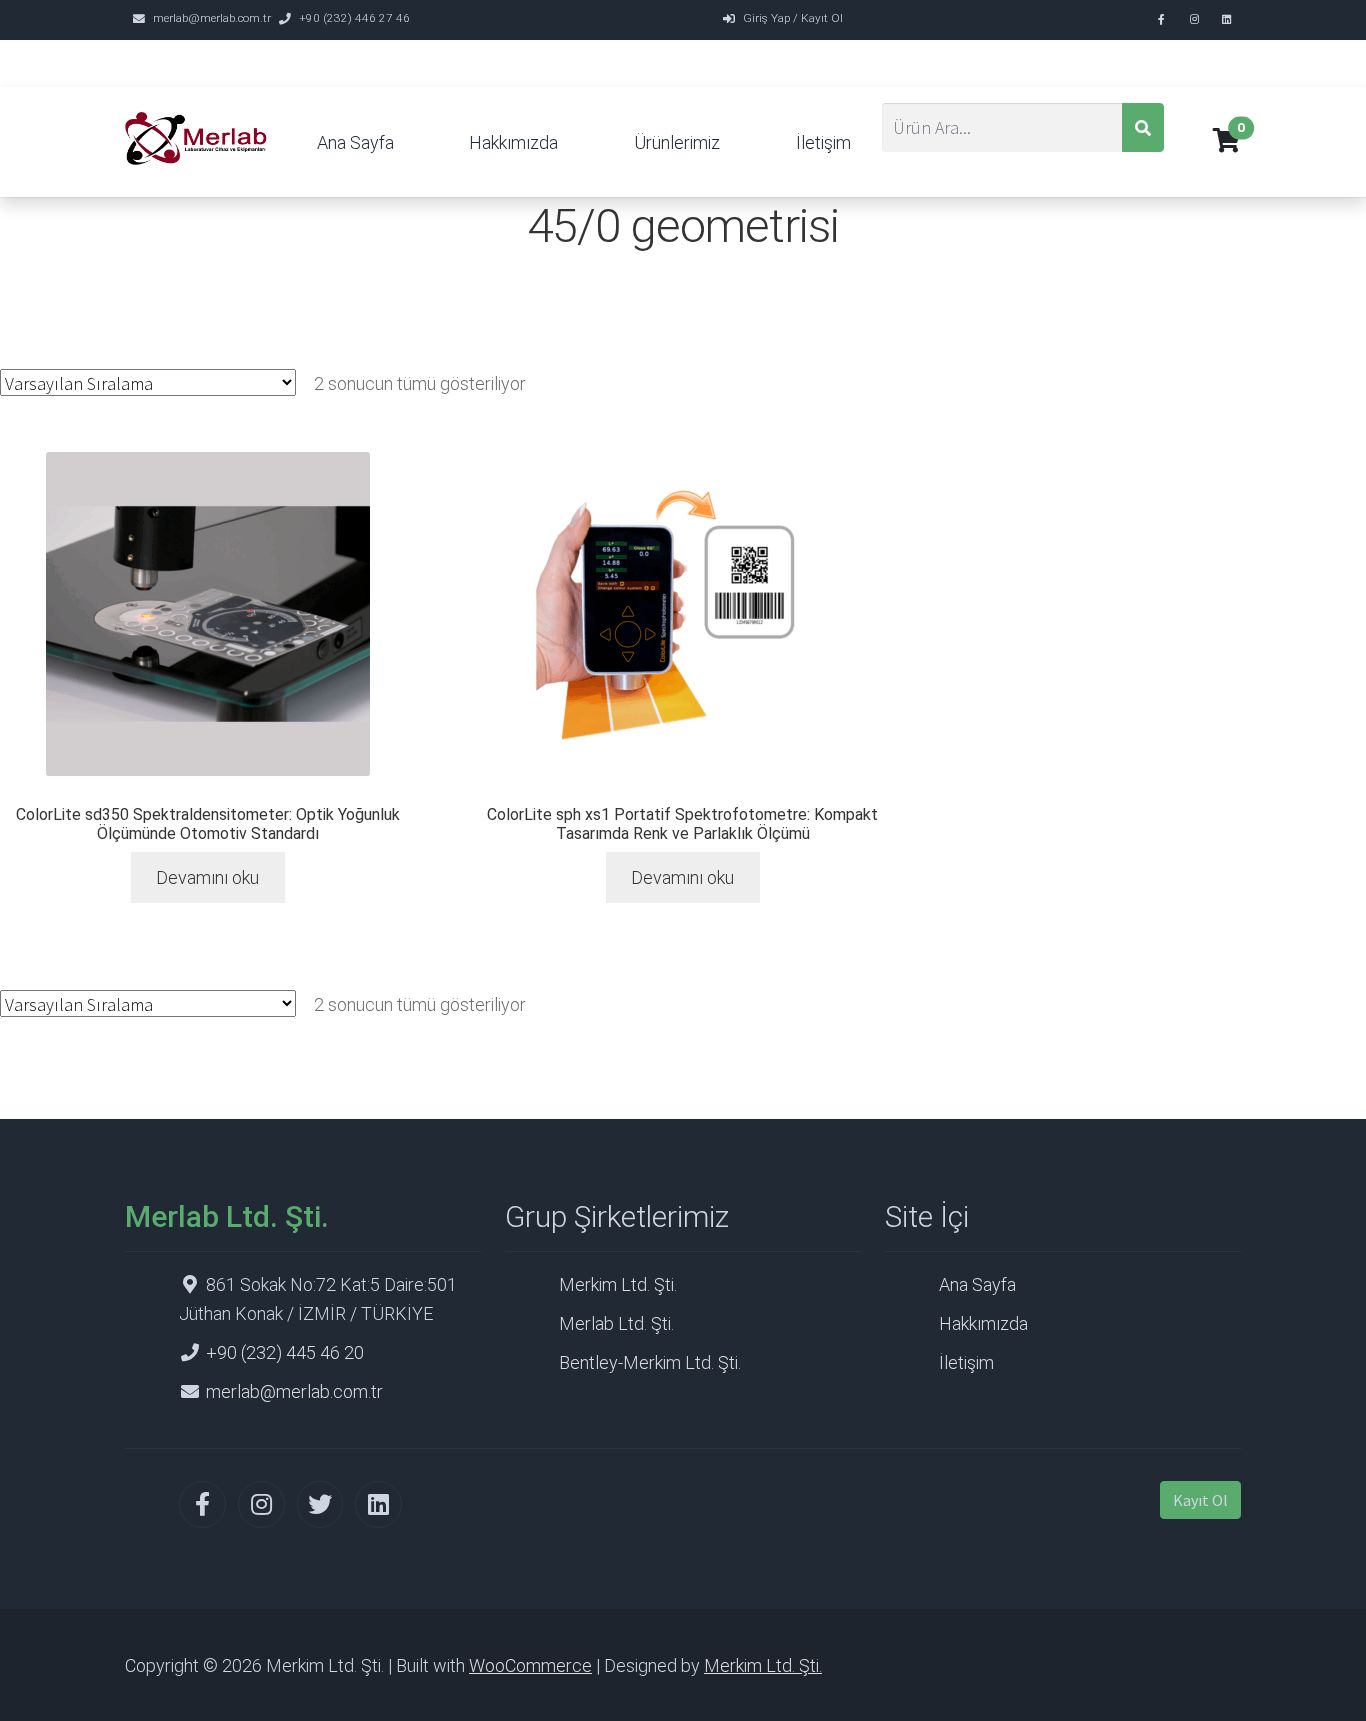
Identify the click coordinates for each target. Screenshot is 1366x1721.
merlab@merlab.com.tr (212, 18)
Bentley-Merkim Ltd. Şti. (650, 1362)
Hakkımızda (513, 142)
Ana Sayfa (355, 142)
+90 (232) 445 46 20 (285, 1352)
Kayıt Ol (1200, 1500)
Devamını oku (207, 877)
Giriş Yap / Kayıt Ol (793, 18)
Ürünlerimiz (677, 142)
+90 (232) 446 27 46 (354, 18)
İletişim (823, 142)
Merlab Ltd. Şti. (616, 1323)
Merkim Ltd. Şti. (618, 1284)
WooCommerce (530, 1665)
